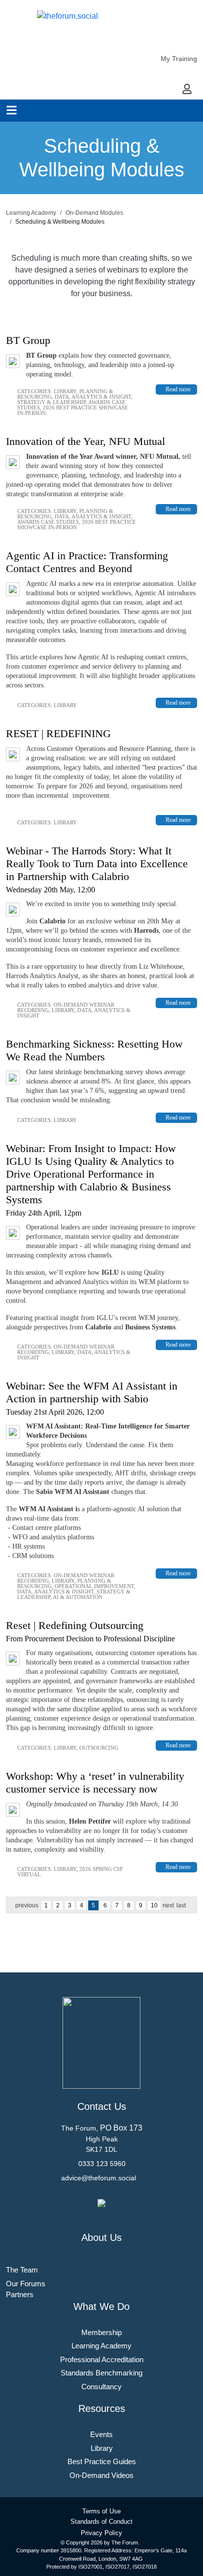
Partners (20, 2294)
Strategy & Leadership (51, 402)
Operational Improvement (94, 1586)
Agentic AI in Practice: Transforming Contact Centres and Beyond (87, 562)
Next (168, 1905)
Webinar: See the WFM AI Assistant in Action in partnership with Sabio (92, 1392)
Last (181, 1905)
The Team (22, 2270)
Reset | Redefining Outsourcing (75, 1625)
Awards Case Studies (48, 522)
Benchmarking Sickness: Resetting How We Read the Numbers (94, 1050)
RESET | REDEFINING (58, 733)
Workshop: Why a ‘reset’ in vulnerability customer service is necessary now (95, 1782)
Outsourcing (99, 1748)
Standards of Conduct (101, 2522)
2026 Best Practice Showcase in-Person (73, 410)
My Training (179, 59)
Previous (27, 1905)
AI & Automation (78, 1597)
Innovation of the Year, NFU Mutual (85, 441)
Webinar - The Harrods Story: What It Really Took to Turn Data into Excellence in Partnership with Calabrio (97, 864)
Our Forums (26, 2284)
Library (65, 391)
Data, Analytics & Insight (93, 397)
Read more (178, 389)
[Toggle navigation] (12, 110)
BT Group (28, 340)
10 (154, 1905)
